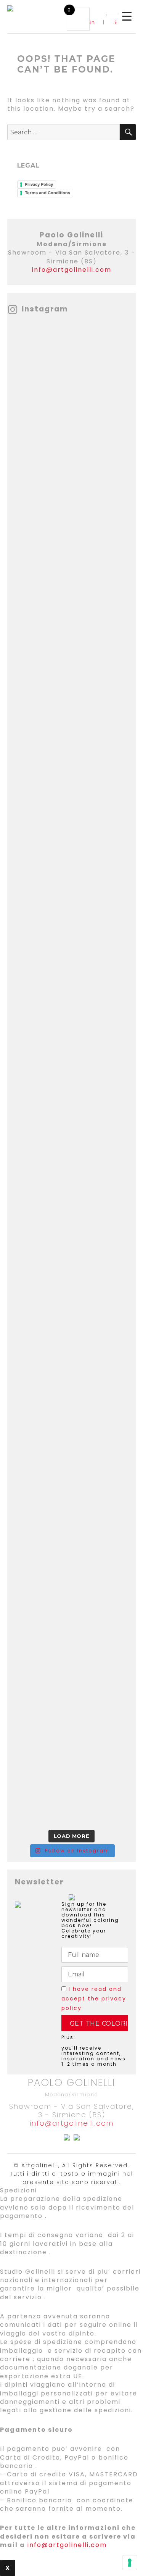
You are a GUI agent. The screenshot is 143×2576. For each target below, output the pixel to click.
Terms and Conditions (47, 193)
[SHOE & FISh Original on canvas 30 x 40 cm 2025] (72, 1412)
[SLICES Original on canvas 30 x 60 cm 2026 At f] (72, 1036)
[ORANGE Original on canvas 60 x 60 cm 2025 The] (72, 886)
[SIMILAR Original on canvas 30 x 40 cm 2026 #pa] (72, 1112)
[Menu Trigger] (127, 16)
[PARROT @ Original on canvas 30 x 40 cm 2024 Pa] (72, 736)
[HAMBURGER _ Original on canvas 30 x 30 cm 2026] (72, 661)
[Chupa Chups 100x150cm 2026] (72, 436)
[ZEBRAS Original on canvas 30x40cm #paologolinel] (72, 1788)
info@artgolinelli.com (72, 270)
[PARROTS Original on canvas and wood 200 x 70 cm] (72, 1187)
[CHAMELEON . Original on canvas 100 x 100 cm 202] (72, 1262)
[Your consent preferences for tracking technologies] (130, 2563)
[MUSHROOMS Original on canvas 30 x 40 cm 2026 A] (72, 1637)
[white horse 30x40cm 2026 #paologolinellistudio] (72, 1712)
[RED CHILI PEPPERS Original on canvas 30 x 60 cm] (72, 1562)
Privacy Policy (39, 184)
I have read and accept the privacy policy (94, 1999)
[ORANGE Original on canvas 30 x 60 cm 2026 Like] (72, 811)
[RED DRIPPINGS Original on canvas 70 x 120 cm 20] (72, 1337)
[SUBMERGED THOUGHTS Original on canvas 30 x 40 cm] (72, 1487)
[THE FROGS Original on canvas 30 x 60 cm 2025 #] (72, 586)
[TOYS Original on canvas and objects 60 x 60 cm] (72, 361)
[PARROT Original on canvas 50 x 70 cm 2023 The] (72, 962)
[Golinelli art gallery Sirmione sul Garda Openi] (72, 511)
